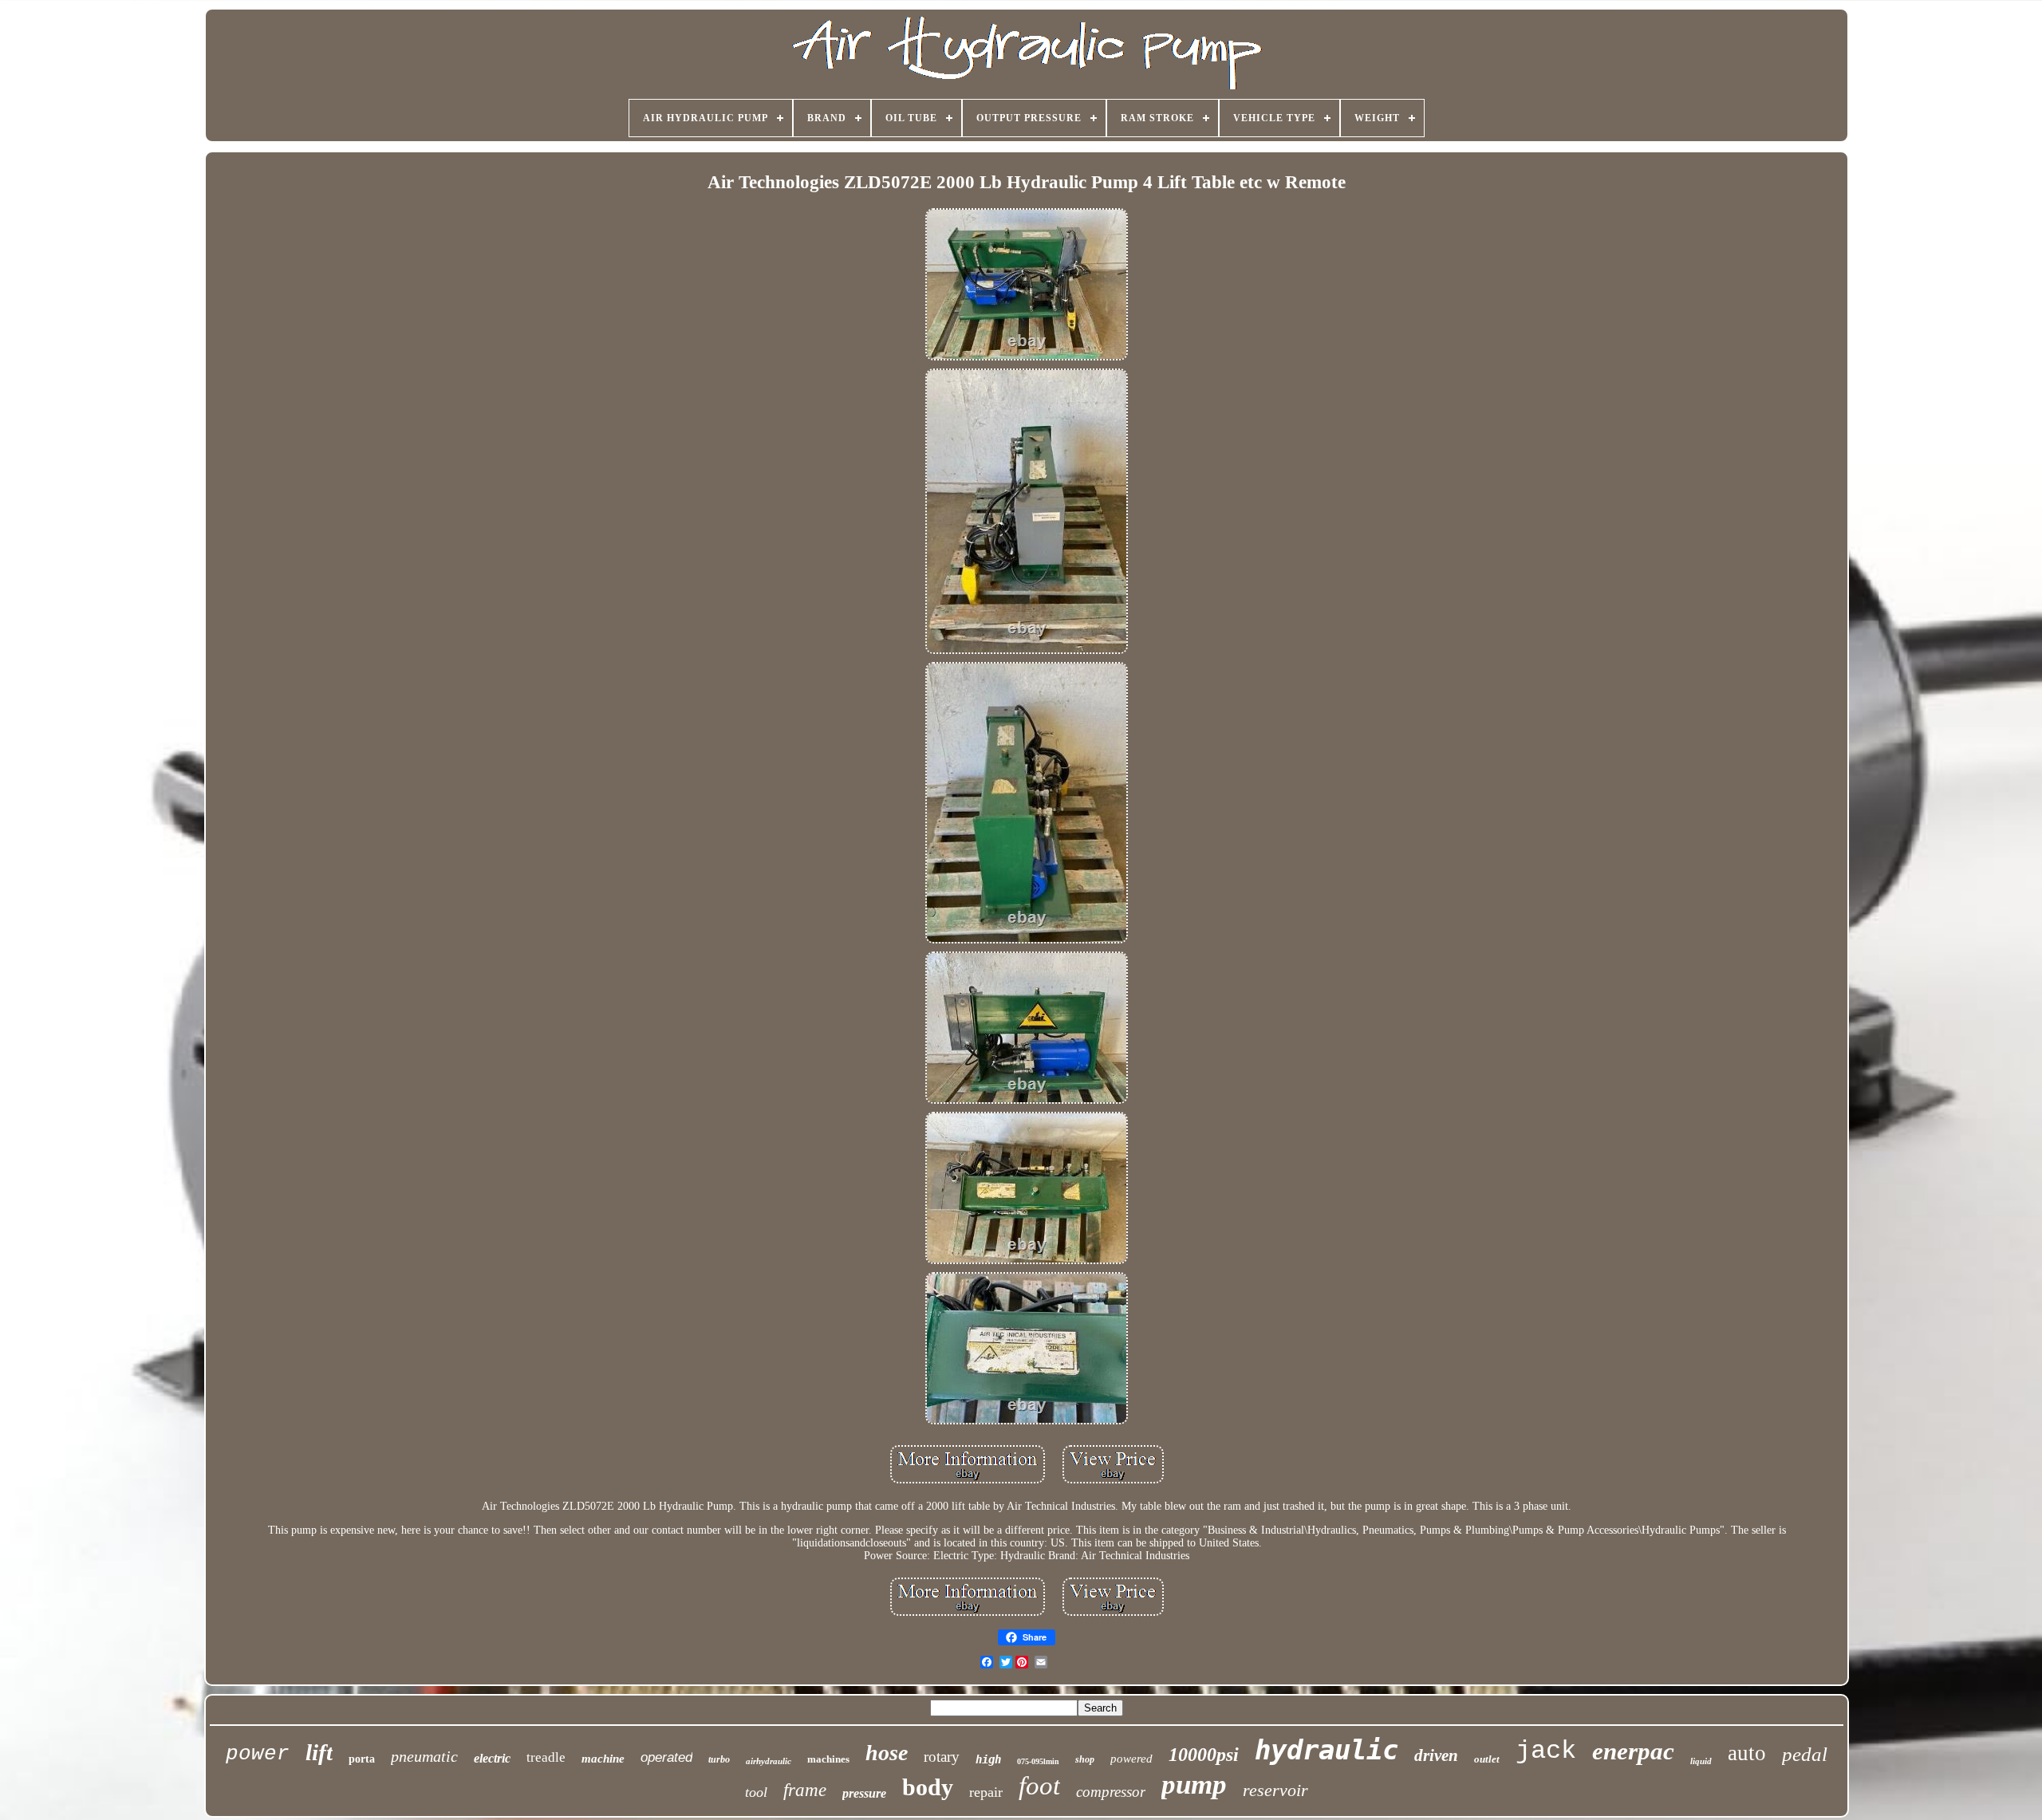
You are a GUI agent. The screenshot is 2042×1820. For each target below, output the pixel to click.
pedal (1805, 1754)
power (258, 1754)
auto (1747, 1753)
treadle (546, 1757)
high (988, 1759)
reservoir (1275, 1790)
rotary (942, 1757)
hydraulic (1327, 1750)
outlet (1487, 1759)
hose (887, 1753)
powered (1131, 1759)
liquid (1701, 1761)
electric (492, 1758)
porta (362, 1759)
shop (1085, 1759)
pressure (864, 1793)
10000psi (1204, 1755)
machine (603, 1759)
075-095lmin (1038, 1761)
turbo (719, 1759)
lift (319, 1752)
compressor (1111, 1792)
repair (986, 1792)
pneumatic (424, 1756)
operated (666, 1757)
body (928, 1787)
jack (1546, 1751)
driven (1436, 1755)
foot (1039, 1786)
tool (756, 1792)
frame (805, 1790)
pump (1194, 1785)
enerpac (1633, 1751)
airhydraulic (769, 1761)
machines (828, 1759)
